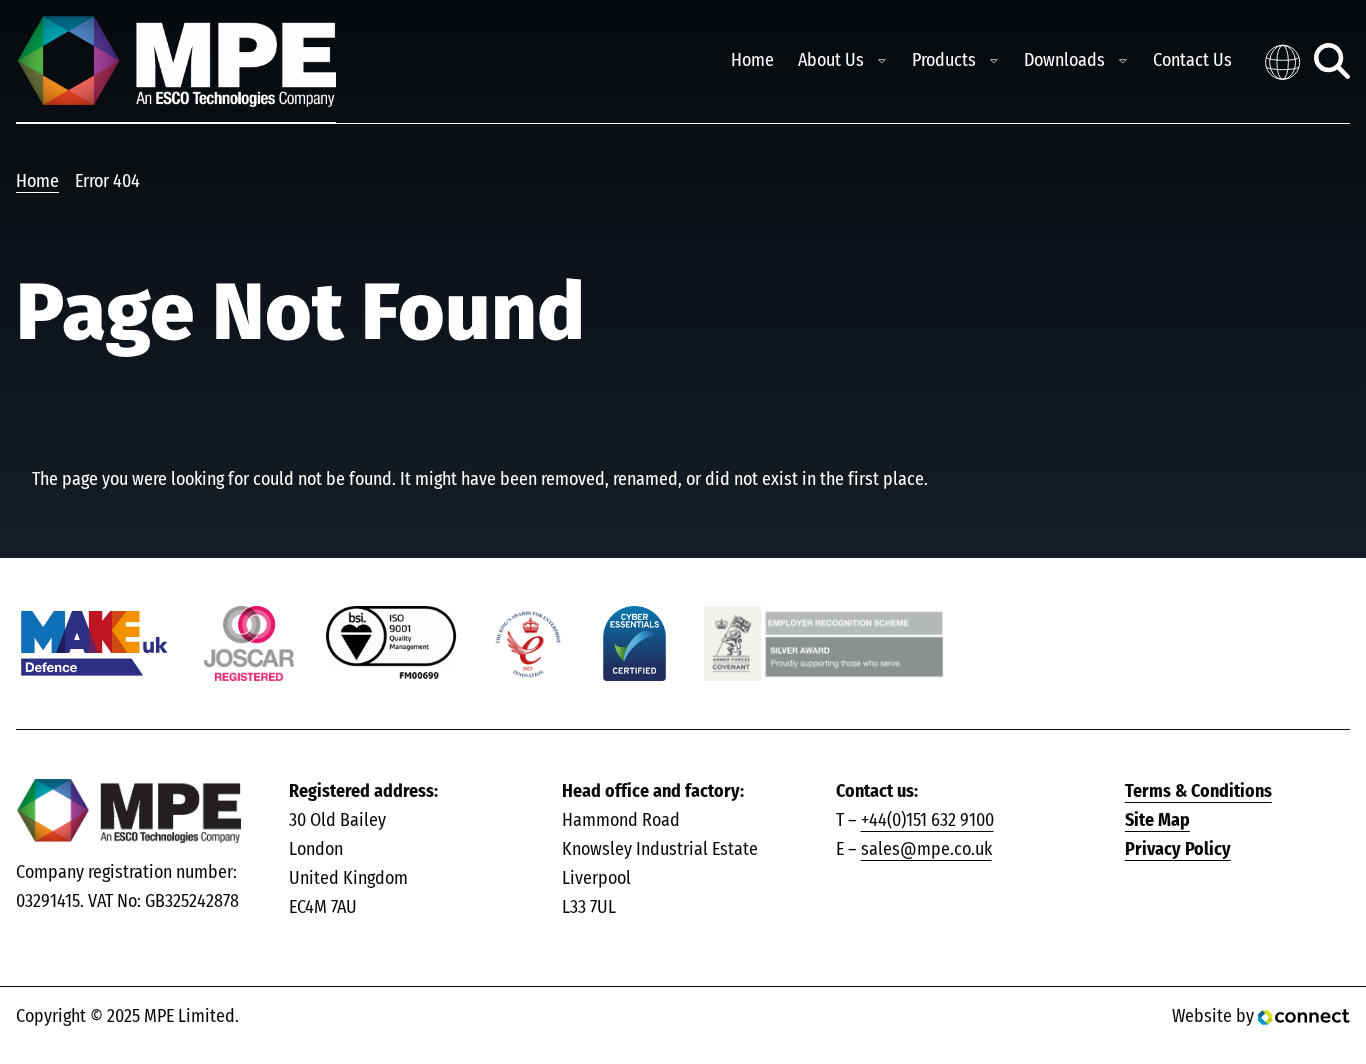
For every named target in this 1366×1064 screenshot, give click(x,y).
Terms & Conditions (1198, 792)
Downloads (1064, 61)
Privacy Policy (1178, 850)
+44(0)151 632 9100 (927, 821)
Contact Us (1192, 61)
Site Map (1157, 821)
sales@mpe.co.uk (926, 850)
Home (752, 61)
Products (944, 61)
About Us (831, 61)
